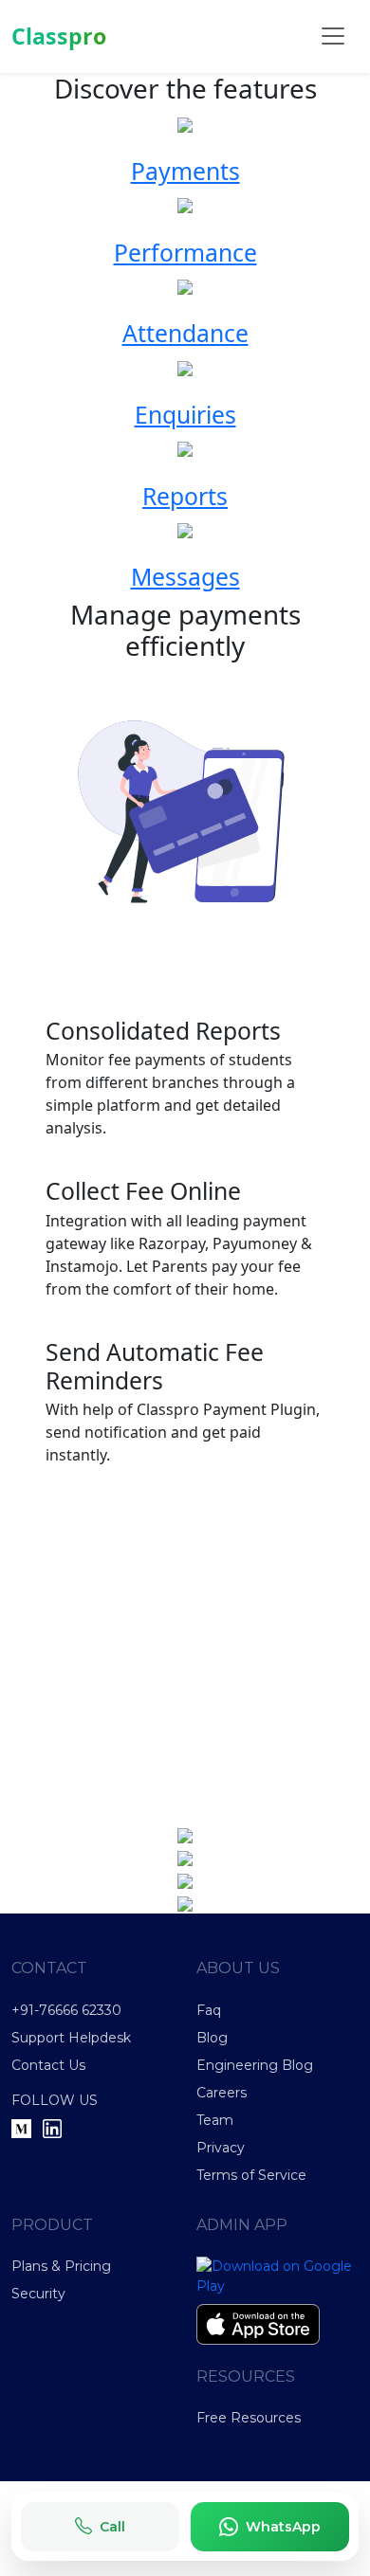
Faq (209, 2010)
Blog (212, 2038)
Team (215, 2120)
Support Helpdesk (71, 2038)
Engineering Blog (255, 2065)
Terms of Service (251, 2175)
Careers (222, 2093)
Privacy (221, 2148)
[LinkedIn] (52, 2128)
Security (38, 2294)
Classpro (59, 36)
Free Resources (249, 2418)
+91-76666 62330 (66, 2010)
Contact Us (48, 2065)
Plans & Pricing (61, 2266)
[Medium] (21, 2128)
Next (85, 1652)
